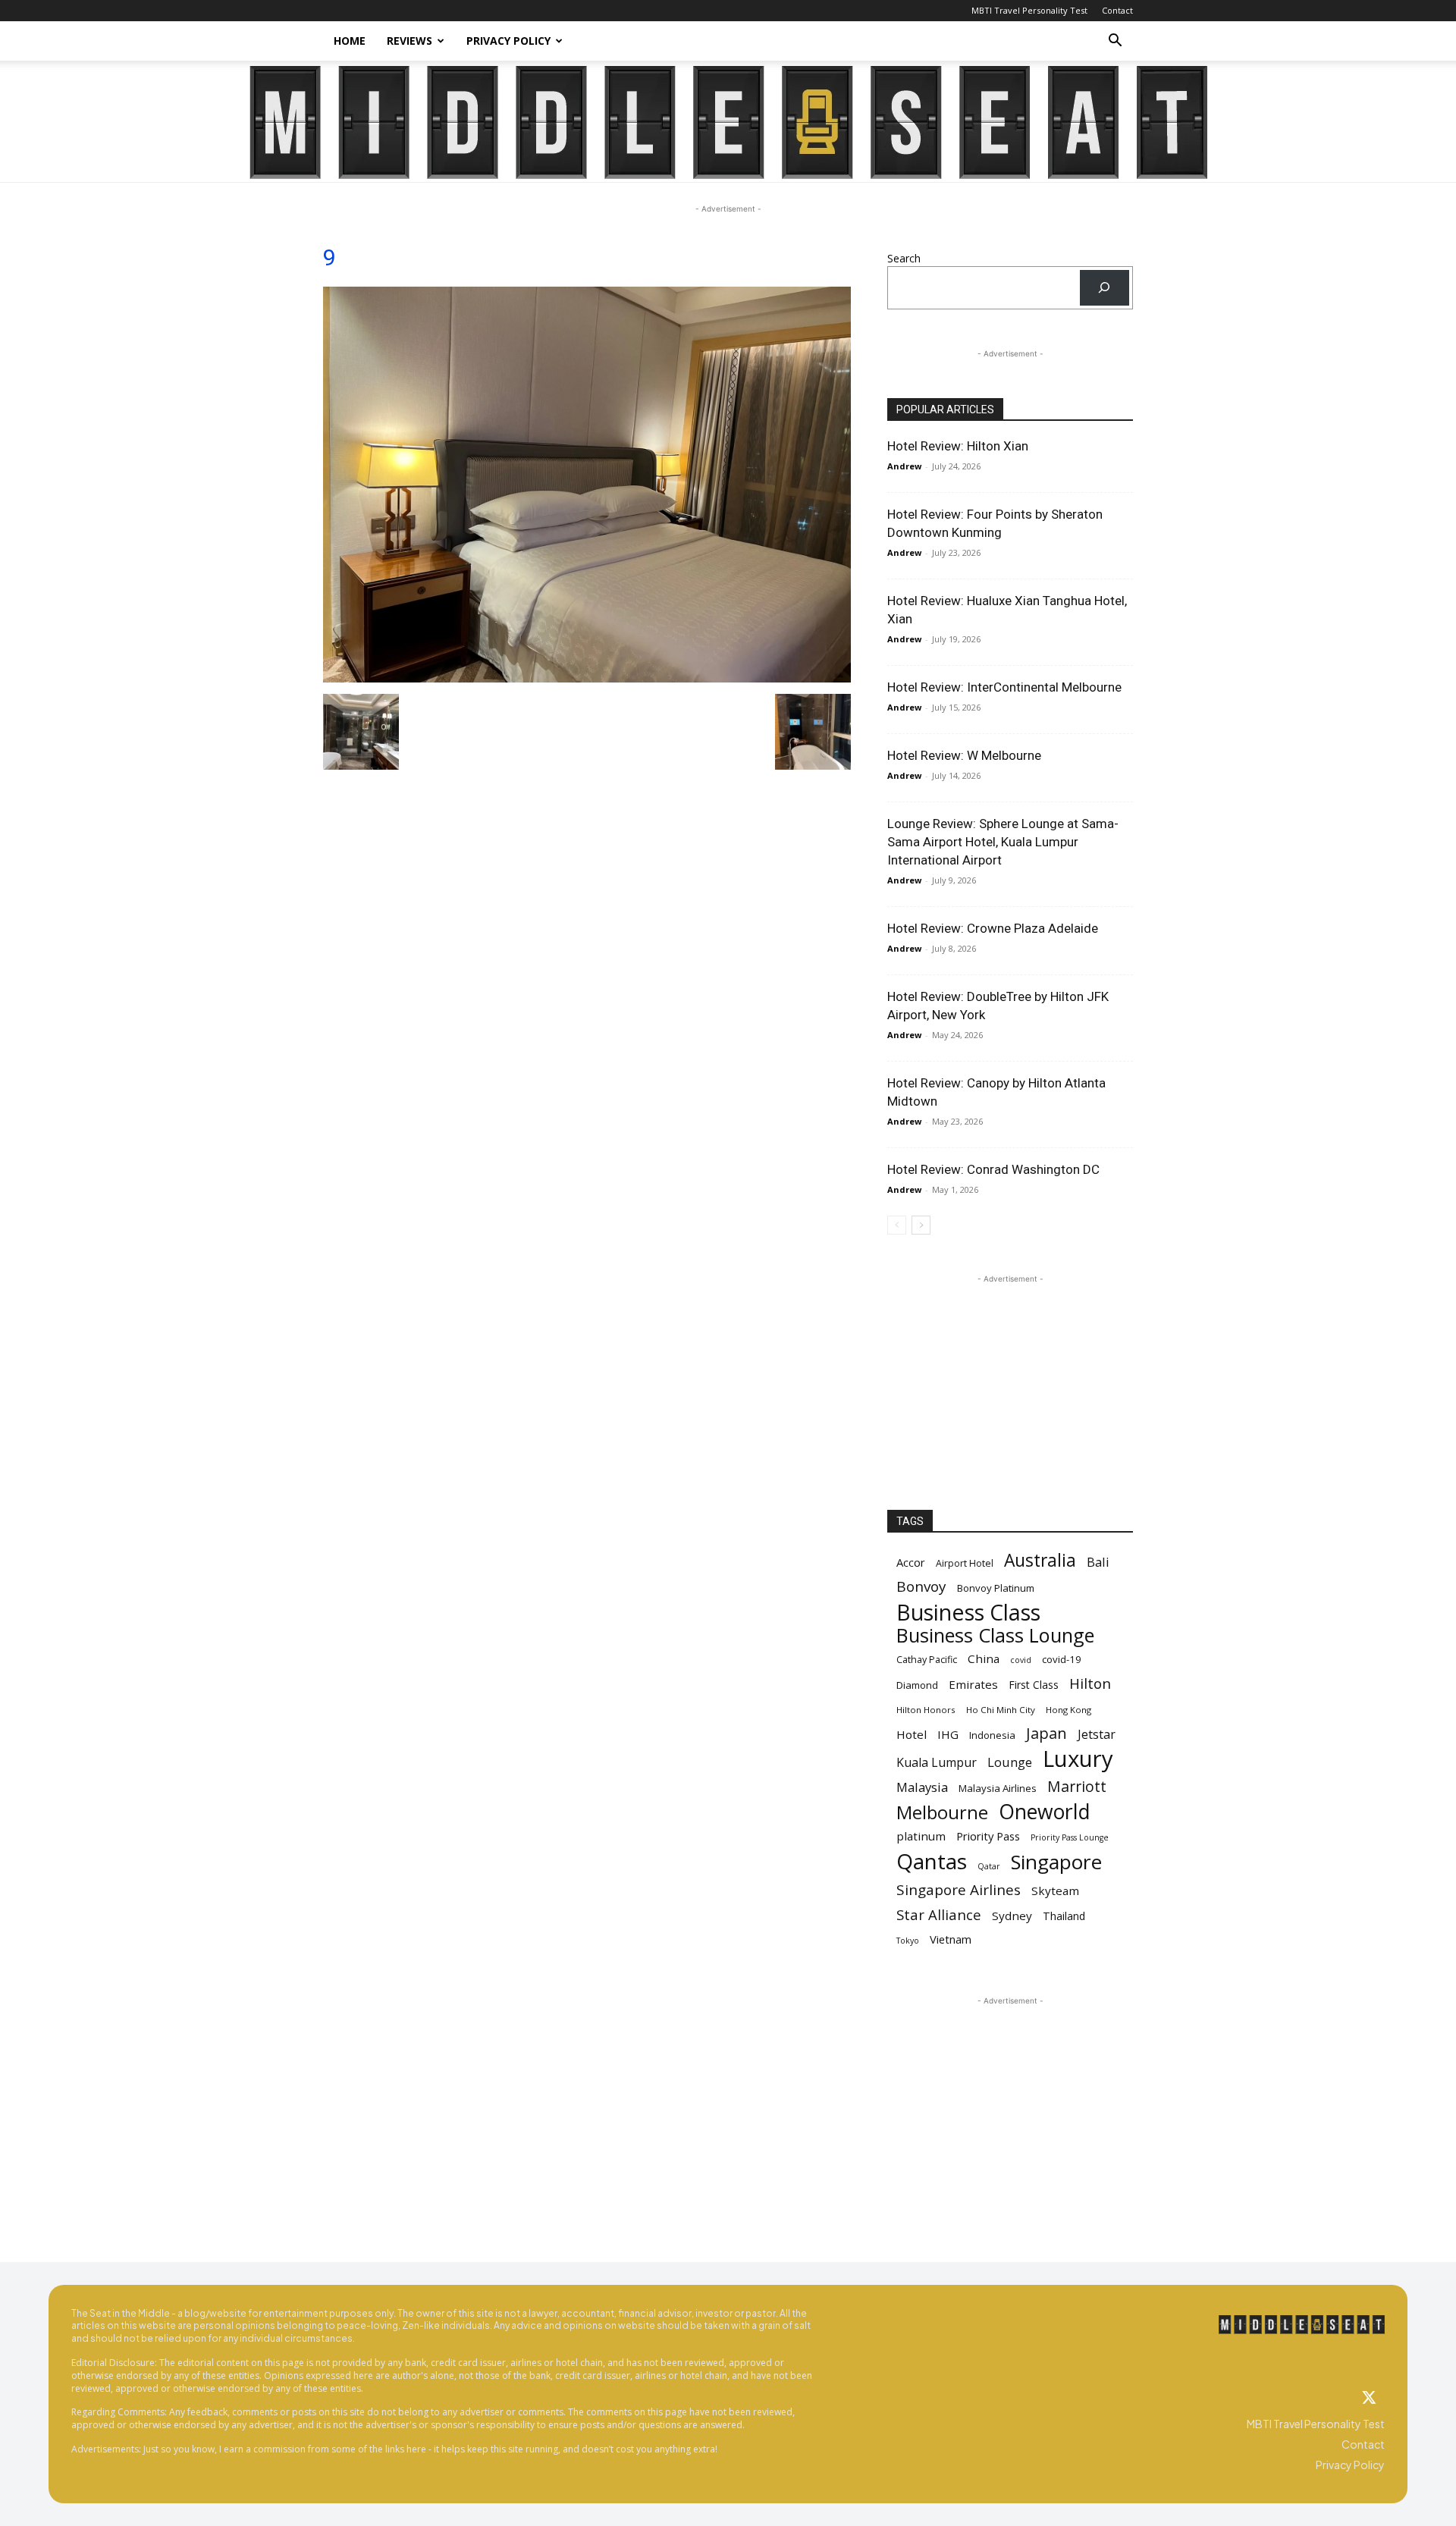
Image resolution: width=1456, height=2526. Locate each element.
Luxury (1078, 1759)
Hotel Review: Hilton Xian (958, 446)
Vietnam (951, 1939)
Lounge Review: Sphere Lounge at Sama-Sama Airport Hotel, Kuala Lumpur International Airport (1003, 842)
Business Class (968, 1612)
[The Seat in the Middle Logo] (1302, 2325)
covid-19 (1062, 1659)
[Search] (1105, 288)
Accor (911, 1562)
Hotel (912, 1734)
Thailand (1064, 1916)
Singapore (1056, 1862)
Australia (1040, 1560)
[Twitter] (1370, 2399)
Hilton (1090, 1684)
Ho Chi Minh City (1001, 1710)
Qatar (989, 1866)
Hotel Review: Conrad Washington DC (993, 1169)
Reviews (409, 41)
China (984, 1658)
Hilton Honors (926, 1710)
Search (904, 258)
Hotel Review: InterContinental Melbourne (1004, 687)
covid (1021, 1660)
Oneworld (1045, 1812)
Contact (1117, 10)
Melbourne (942, 1813)
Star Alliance (939, 1914)
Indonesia (992, 1735)
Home (350, 41)
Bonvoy (921, 1587)
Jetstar (1097, 1735)
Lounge (1010, 1762)
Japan (1046, 1733)
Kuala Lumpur (937, 1763)
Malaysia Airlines (998, 1788)
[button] (1115, 42)
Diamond (917, 1685)
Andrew (904, 466)
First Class (1034, 1685)
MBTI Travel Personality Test (1029, 10)
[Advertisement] (1010, 1382)
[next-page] (921, 1225)
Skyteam (1055, 1891)
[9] (587, 678)
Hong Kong (1068, 1710)
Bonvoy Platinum (996, 1588)
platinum (921, 1836)
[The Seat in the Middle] (728, 122)
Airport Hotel (965, 1563)
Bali (1098, 1562)
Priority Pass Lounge (1070, 1837)
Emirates (973, 1684)
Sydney (1012, 1916)
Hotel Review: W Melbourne (964, 755)
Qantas (932, 1861)
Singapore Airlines (959, 1890)
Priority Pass (988, 1836)
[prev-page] (897, 1225)
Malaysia (922, 1787)
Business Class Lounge (995, 1635)
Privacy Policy (508, 41)
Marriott (1077, 1786)
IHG (948, 1734)
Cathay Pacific (927, 1660)
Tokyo (908, 1941)
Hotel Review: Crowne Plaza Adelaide (993, 928)
